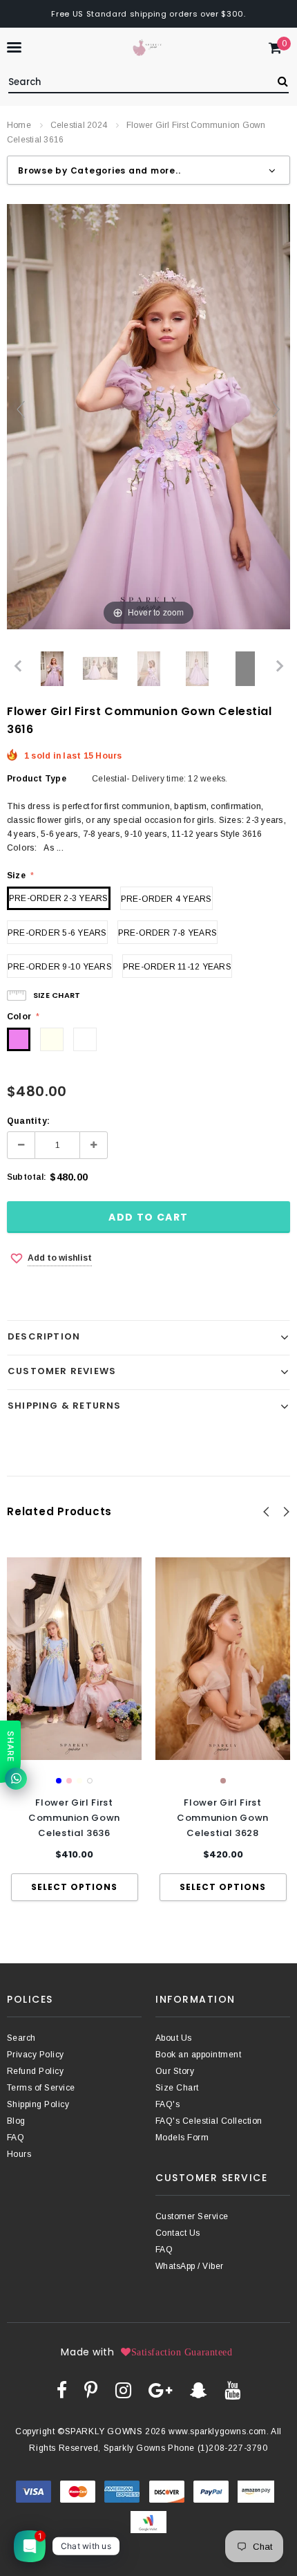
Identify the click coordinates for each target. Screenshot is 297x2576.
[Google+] (160, 2390)
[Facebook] (62, 2390)
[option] (74, 1729)
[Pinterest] (91, 2390)
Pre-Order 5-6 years (57, 933)
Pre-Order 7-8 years (168, 933)
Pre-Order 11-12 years (177, 967)
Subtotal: (27, 1177)
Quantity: (28, 1121)
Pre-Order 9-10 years (60, 967)
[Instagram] (123, 2390)
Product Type (37, 779)
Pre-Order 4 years (166, 899)
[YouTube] (232, 2390)
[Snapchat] (199, 2390)
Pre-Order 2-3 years (59, 898)
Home (19, 125)
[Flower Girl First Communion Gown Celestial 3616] (52, 669)
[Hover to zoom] (148, 416)
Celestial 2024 (79, 125)
